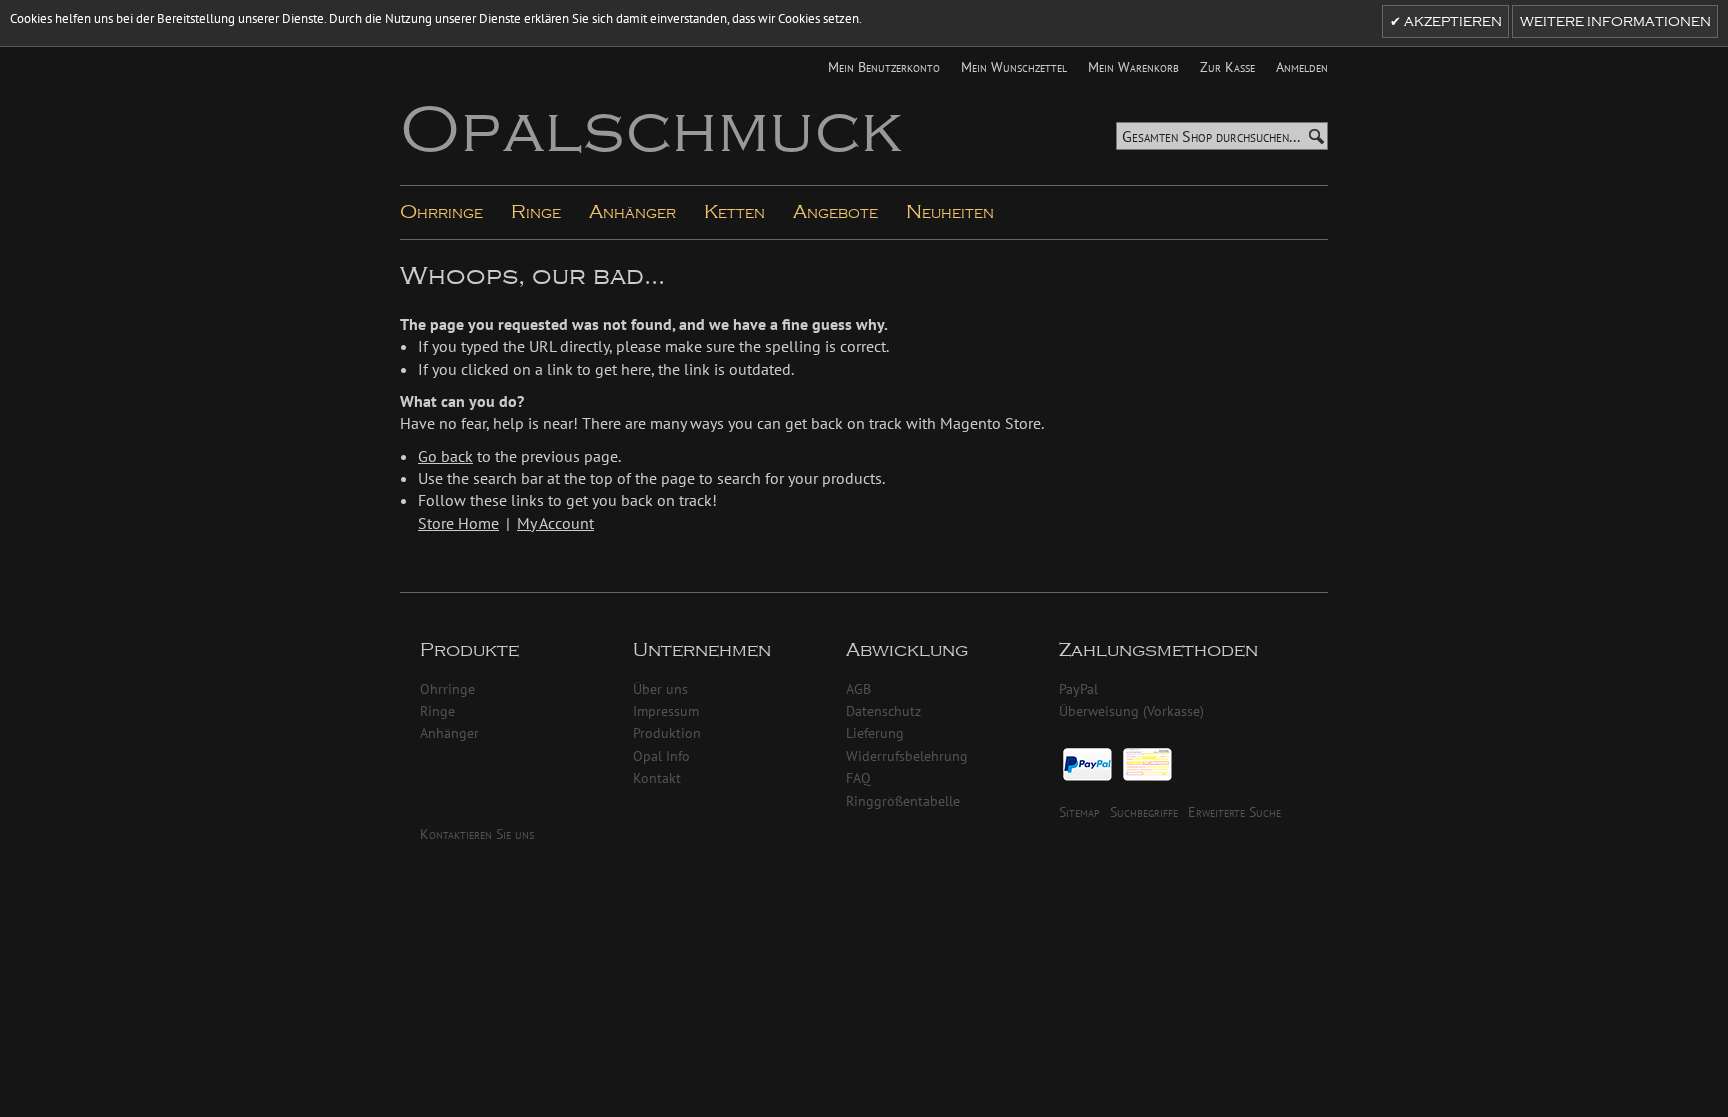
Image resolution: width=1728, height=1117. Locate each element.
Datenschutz (883, 710)
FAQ (858, 777)
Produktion (667, 732)
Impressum (666, 710)
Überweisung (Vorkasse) (1131, 710)
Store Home (458, 523)
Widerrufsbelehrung (907, 755)
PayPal (1078, 688)
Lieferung (875, 732)
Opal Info (661, 755)
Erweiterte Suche (1234, 811)
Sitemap (1079, 811)
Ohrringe (447, 688)
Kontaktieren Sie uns (477, 833)
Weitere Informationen (1615, 22)
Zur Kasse (1227, 66)
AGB (858, 688)
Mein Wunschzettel (1014, 66)
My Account (555, 523)
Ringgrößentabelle (903, 800)
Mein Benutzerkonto (884, 66)
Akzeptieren (1451, 22)
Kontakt (657, 777)
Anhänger (449, 732)
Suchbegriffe (1144, 811)
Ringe (437, 710)
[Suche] (1315, 136)
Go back (445, 456)
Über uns (660, 688)
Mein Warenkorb (1133, 66)
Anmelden (1302, 66)
